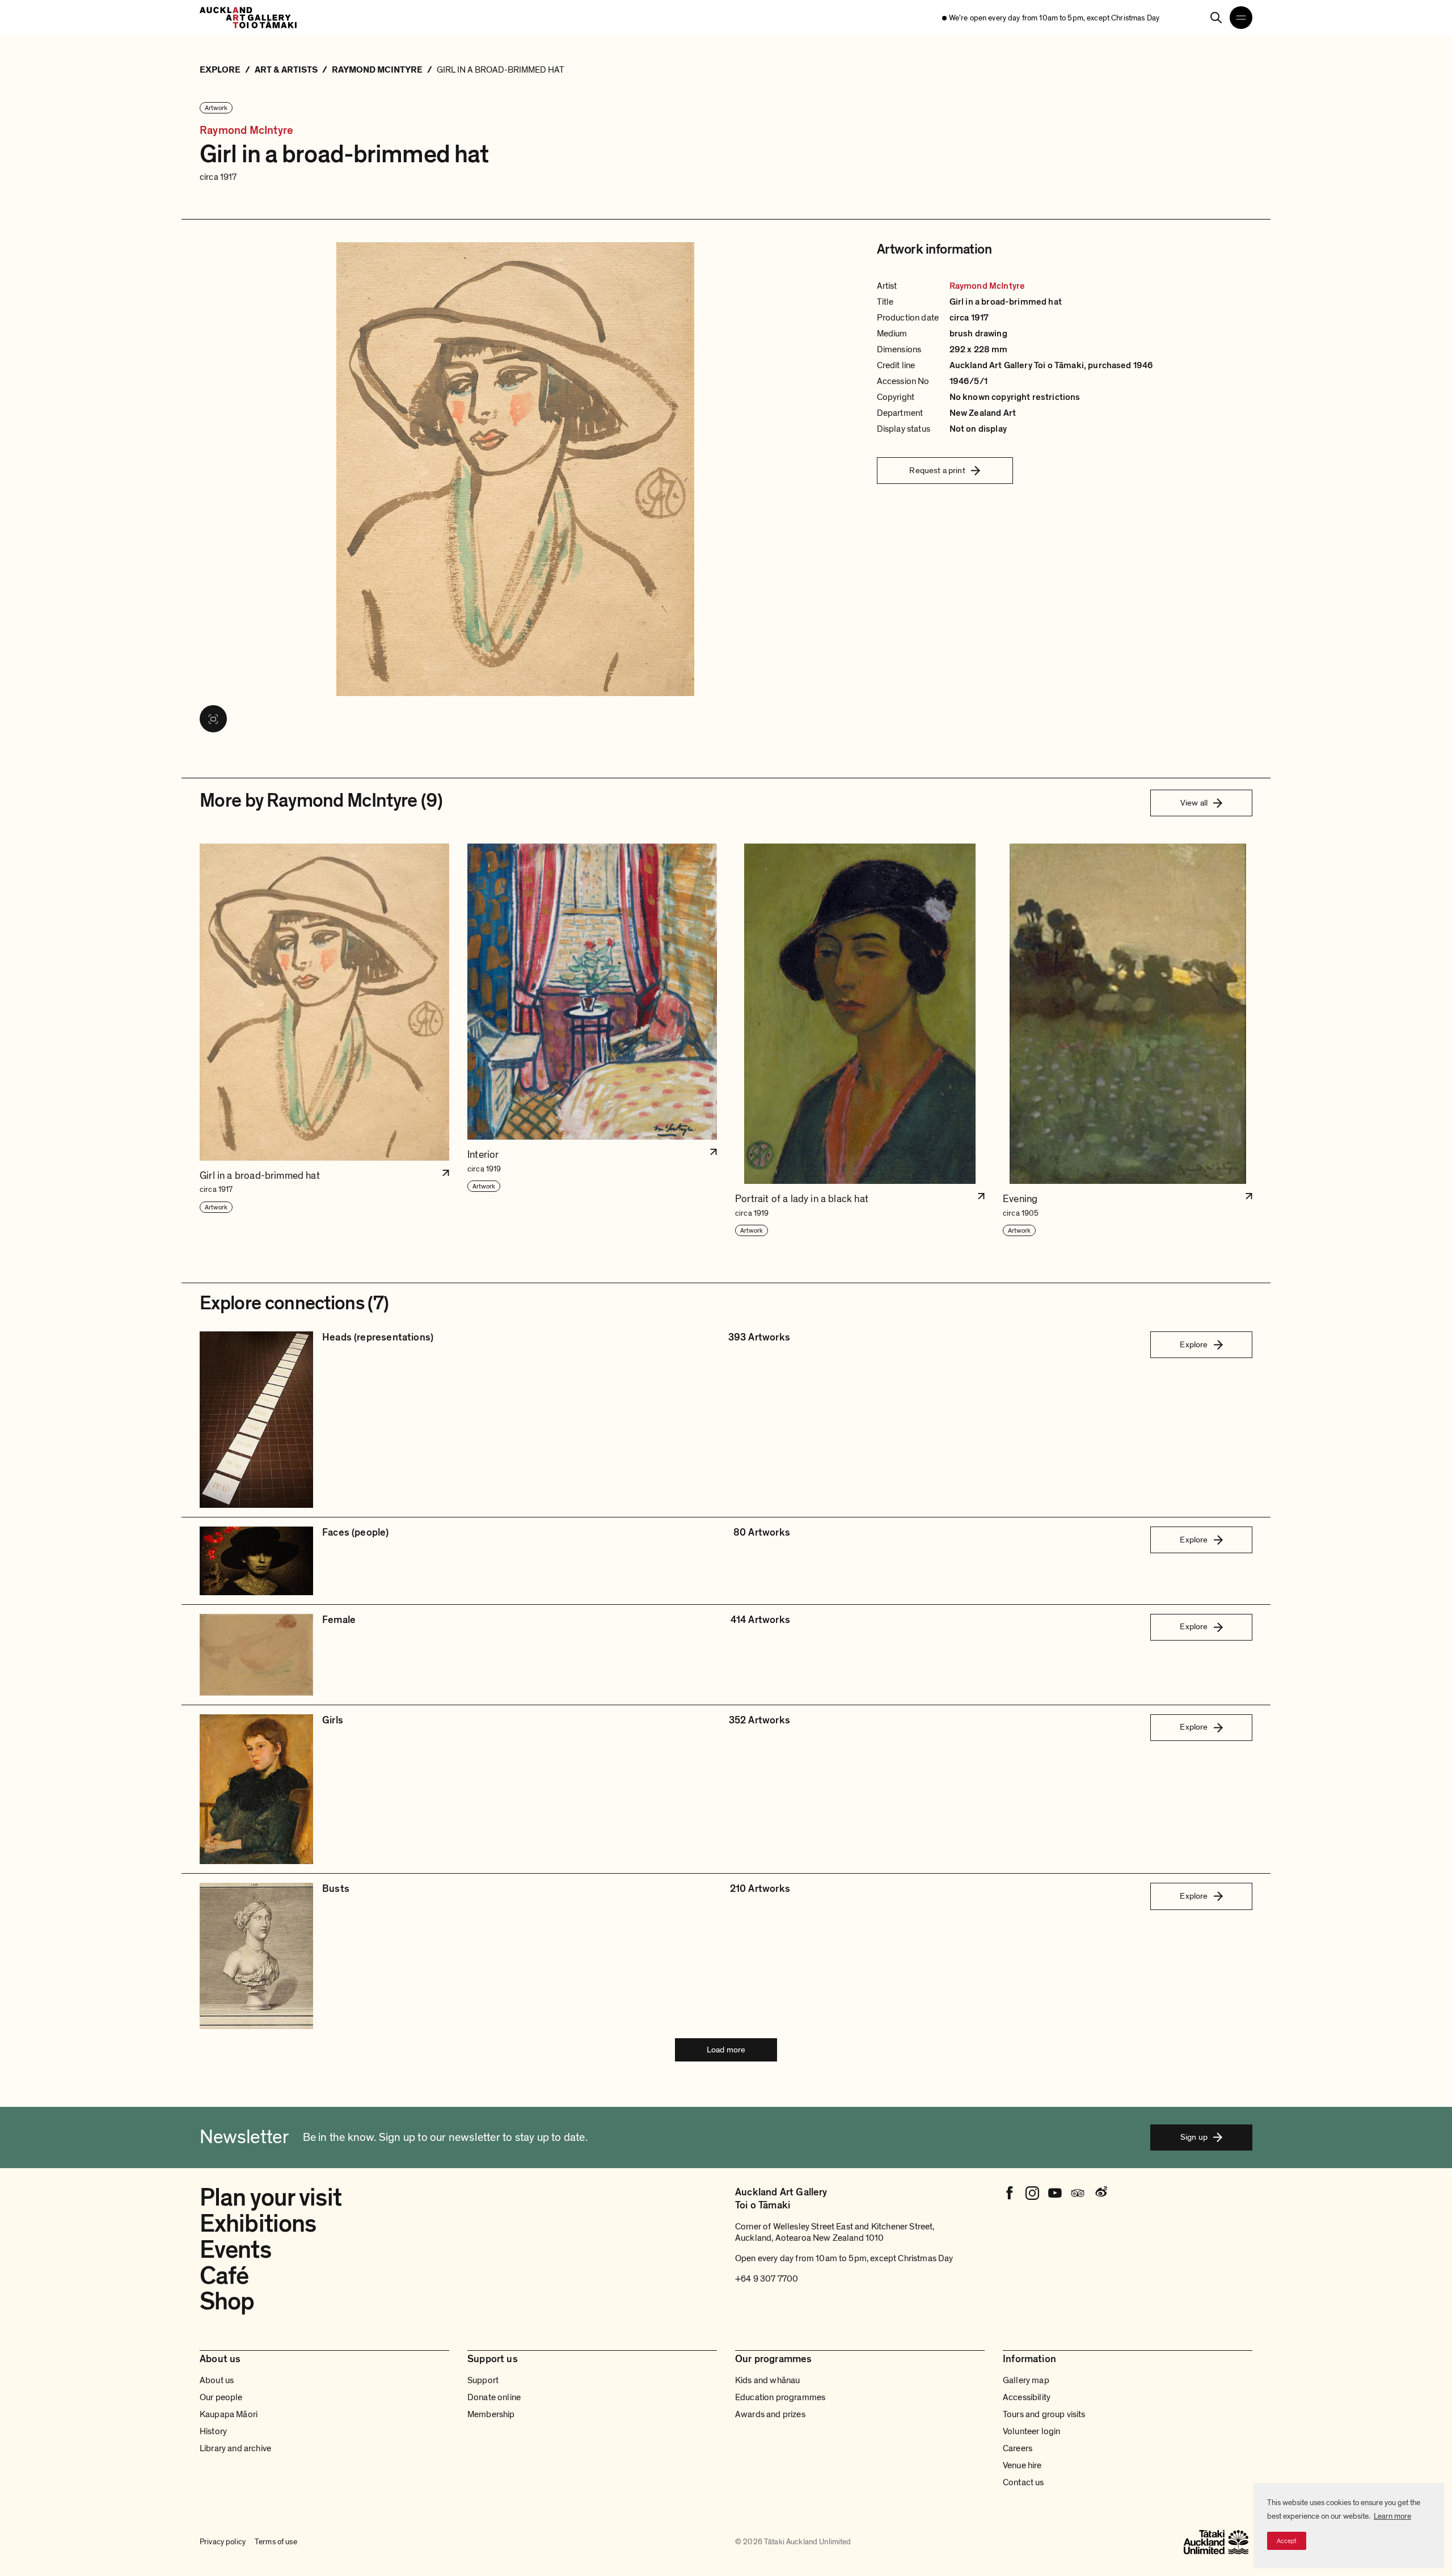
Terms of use (276, 2542)
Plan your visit (271, 2198)
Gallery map (1026, 2380)
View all (1194, 803)
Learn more (1392, 2516)
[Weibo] (1100, 2193)
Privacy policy (223, 2542)
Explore (1194, 1344)
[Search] (1216, 18)
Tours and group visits (1044, 2414)
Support (483, 2380)
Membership (491, 2414)
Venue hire (1022, 2465)
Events (235, 2250)
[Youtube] (1055, 2193)
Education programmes (780, 2397)
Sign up (1194, 2137)
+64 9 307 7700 (767, 2279)
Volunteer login (1031, 2431)
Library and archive (235, 2448)
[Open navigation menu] (1241, 18)
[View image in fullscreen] (213, 719)
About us (217, 2380)
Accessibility (1027, 2397)
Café (224, 2276)
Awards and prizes (770, 2414)
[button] (324, 1040)
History (213, 2431)
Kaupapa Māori (229, 2414)
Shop (227, 2301)
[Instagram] (1032, 2193)
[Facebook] (1010, 2193)
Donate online (494, 2397)
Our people (221, 2397)
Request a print (937, 470)
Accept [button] (1287, 2541)
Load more (726, 2050)
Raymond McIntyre (246, 131)
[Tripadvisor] (1078, 2193)
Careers (1018, 2448)
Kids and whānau (767, 2380)
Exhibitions (258, 2224)
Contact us (1023, 2482)
